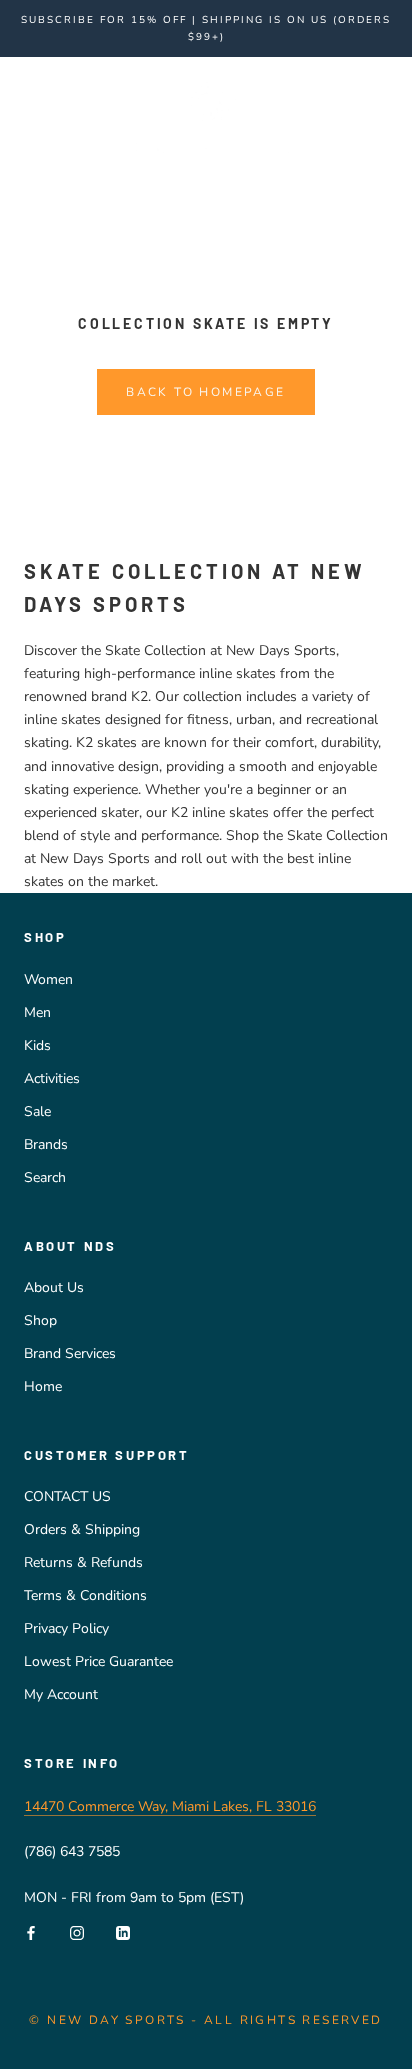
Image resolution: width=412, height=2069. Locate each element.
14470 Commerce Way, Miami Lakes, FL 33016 (170, 1806)
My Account (61, 1694)
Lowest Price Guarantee (98, 1661)
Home (43, 1386)
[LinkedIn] (123, 1931)
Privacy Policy (66, 1628)
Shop (40, 1320)
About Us (54, 1287)
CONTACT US (67, 1496)
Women (48, 979)
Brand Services (70, 1353)
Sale (37, 1111)
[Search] (350, 114)
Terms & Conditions (85, 1595)
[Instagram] (77, 1931)
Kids (37, 1045)
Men (37, 1012)
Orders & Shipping (82, 1529)
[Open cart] (385, 114)
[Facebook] (31, 1931)
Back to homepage (205, 392)
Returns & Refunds (83, 1562)
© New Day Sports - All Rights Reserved (205, 2020)
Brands (46, 1144)
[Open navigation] (28, 114)
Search (45, 1177)
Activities (52, 1078)
